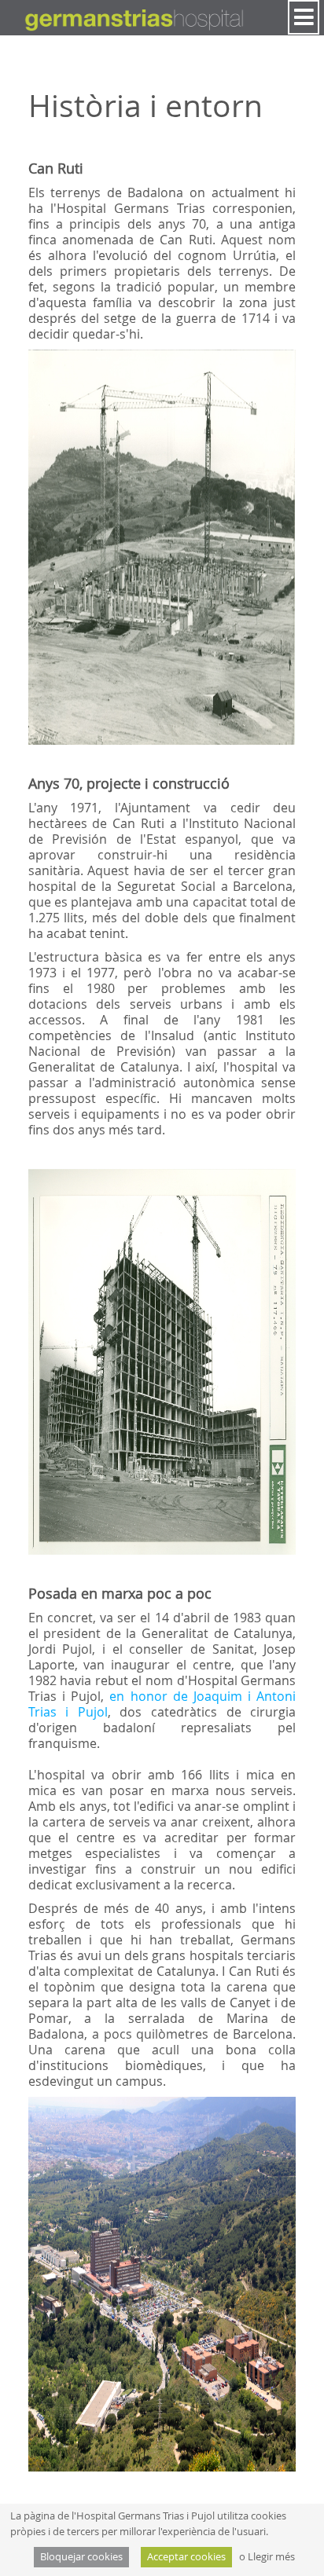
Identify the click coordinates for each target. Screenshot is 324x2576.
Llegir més (271, 2557)
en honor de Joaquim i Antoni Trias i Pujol (162, 1704)
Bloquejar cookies (81, 2557)
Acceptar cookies (186, 2557)
